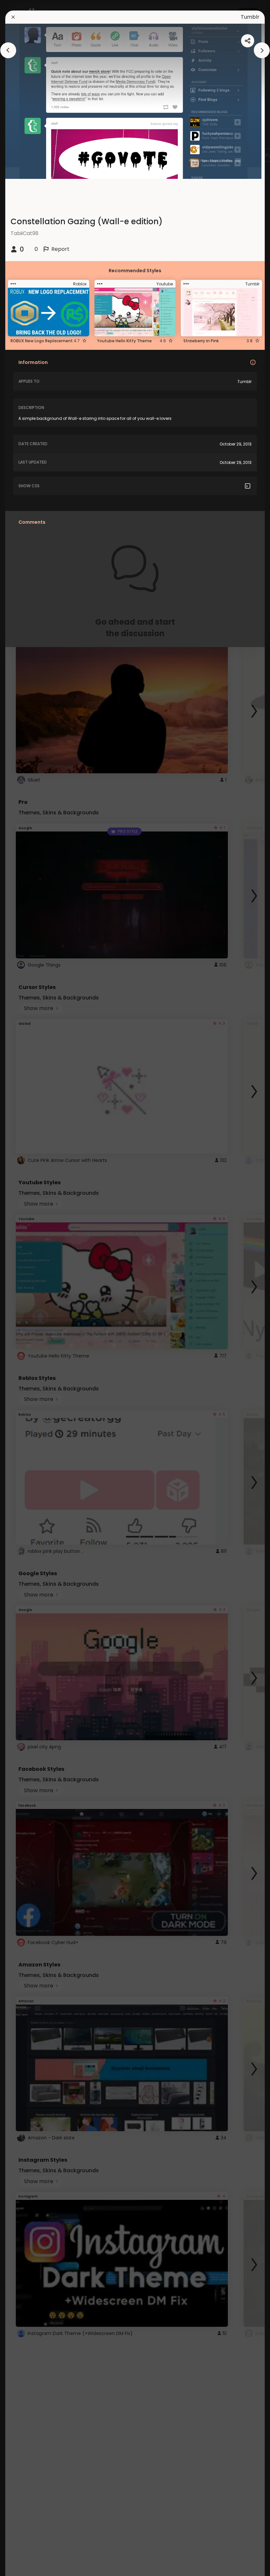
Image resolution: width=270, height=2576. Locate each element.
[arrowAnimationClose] (8, 50)
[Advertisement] (26, 1288)
